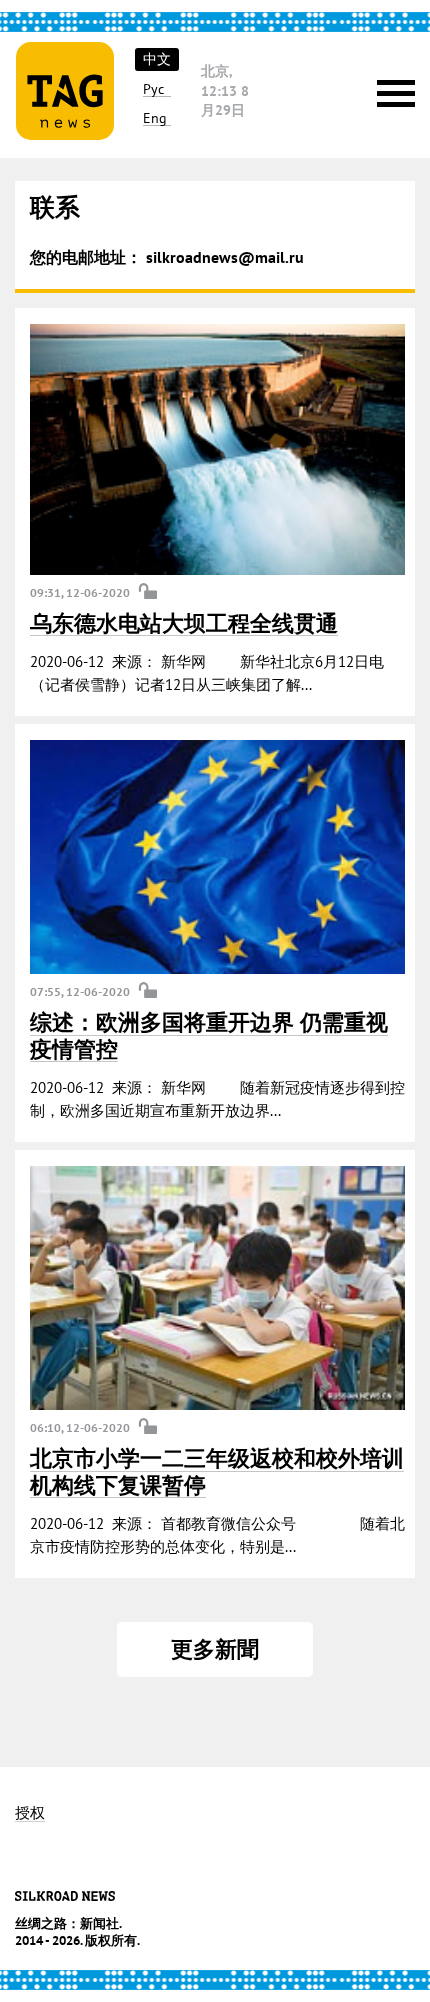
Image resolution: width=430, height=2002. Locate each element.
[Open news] (217, 449)
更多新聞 (215, 1649)
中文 (157, 59)
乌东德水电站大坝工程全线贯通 (184, 623)
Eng (155, 118)
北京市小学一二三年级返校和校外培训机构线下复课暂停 (217, 1471)
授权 (30, 1813)
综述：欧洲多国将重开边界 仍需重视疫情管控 (209, 1035)
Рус (153, 89)
